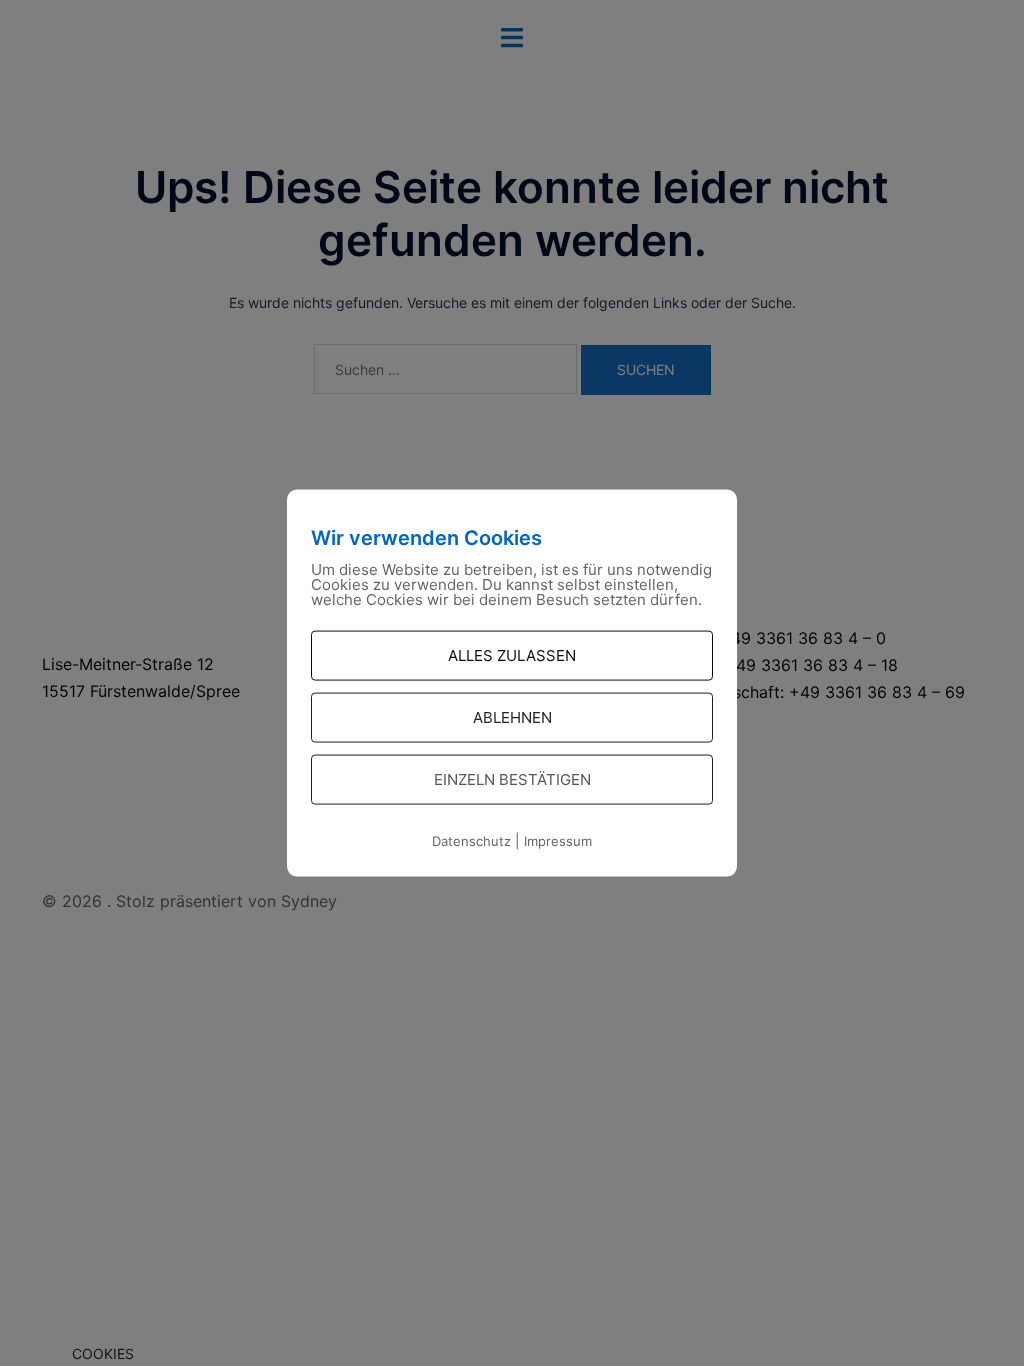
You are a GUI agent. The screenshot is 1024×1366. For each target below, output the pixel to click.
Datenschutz (471, 841)
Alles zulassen (512, 655)
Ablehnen (512, 717)
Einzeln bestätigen (512, 779)
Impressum (558, 841)
